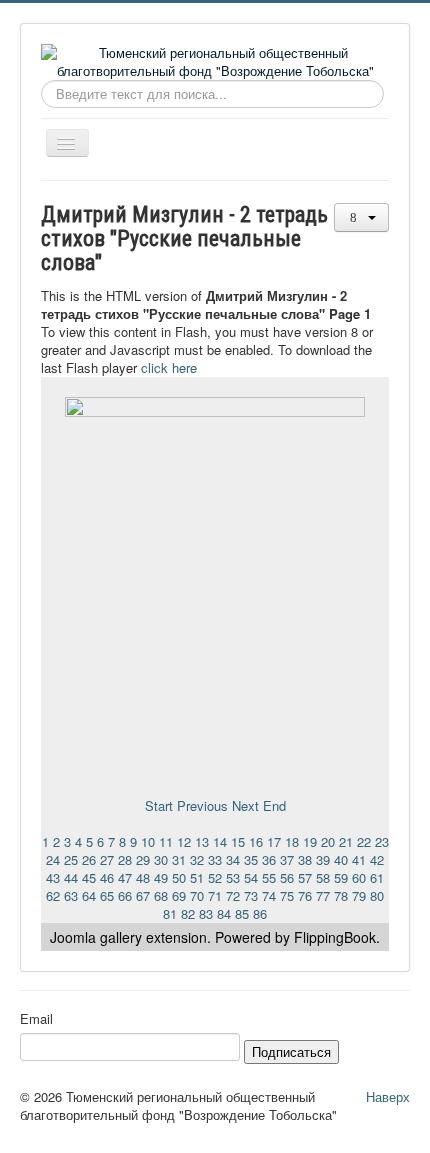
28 (125, 859)
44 (71, 877)
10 (148, 841)
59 (341, 877)
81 (170, 913)
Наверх (388, 1096)
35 (251, 859)
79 (359, 895)
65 (107, 895)
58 (323, 877)
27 (107, 859)
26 (89, 859)
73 (251, 895)
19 (310, 841)
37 (287, 859)
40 (341, 859)
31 (179, 859)
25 (71, 859)
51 (197, 877)
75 (287, 895)
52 (215, 877)
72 (233, 895)
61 (377, 877)
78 (341, 895)
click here (169, 367)
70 (197, 895)
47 (125, 877)
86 (260, 913)
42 (377, 859)
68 (161, 895)
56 (287, 877)
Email (36, 1019)
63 (71, 895)
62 (53, 895)
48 (143, 877)
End (274, 805)
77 (323, 895)
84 (224, 913)
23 (382, 841)
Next (245, 805)
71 (215, 895)
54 (251, 877)
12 (184, 841)
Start (159, 805)
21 (346, 841)
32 (197, 859)
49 (161, 877)
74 (269, 895)
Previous (202, 805)
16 (256, 841)
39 (323, 859)
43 (53, 877)
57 (305, 877)
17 (274, 841)
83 (206, 913)
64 (89, 895)
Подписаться (291, 1051)
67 (143, 895)
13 (202, 841)
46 (107, 877)
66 (125, 895)
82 (188, 913)
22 (364, 841)
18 (292, 841)
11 (166, 841)
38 (305, 859)
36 (269, 859)
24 (53, 859)
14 (220, 841)
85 (242, 913)
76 (305, 895)
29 (143, 859)
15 (238, 841)
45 (89, 877)
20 (328, 841)
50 (179, 877)
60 (359, 877)
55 (269, 877)
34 (233, 859)
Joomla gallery (96, 937)
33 (215, 859)
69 (179, 895)
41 (359, 859)
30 (161, 859)
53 (233, 877)
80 (377, 895)
